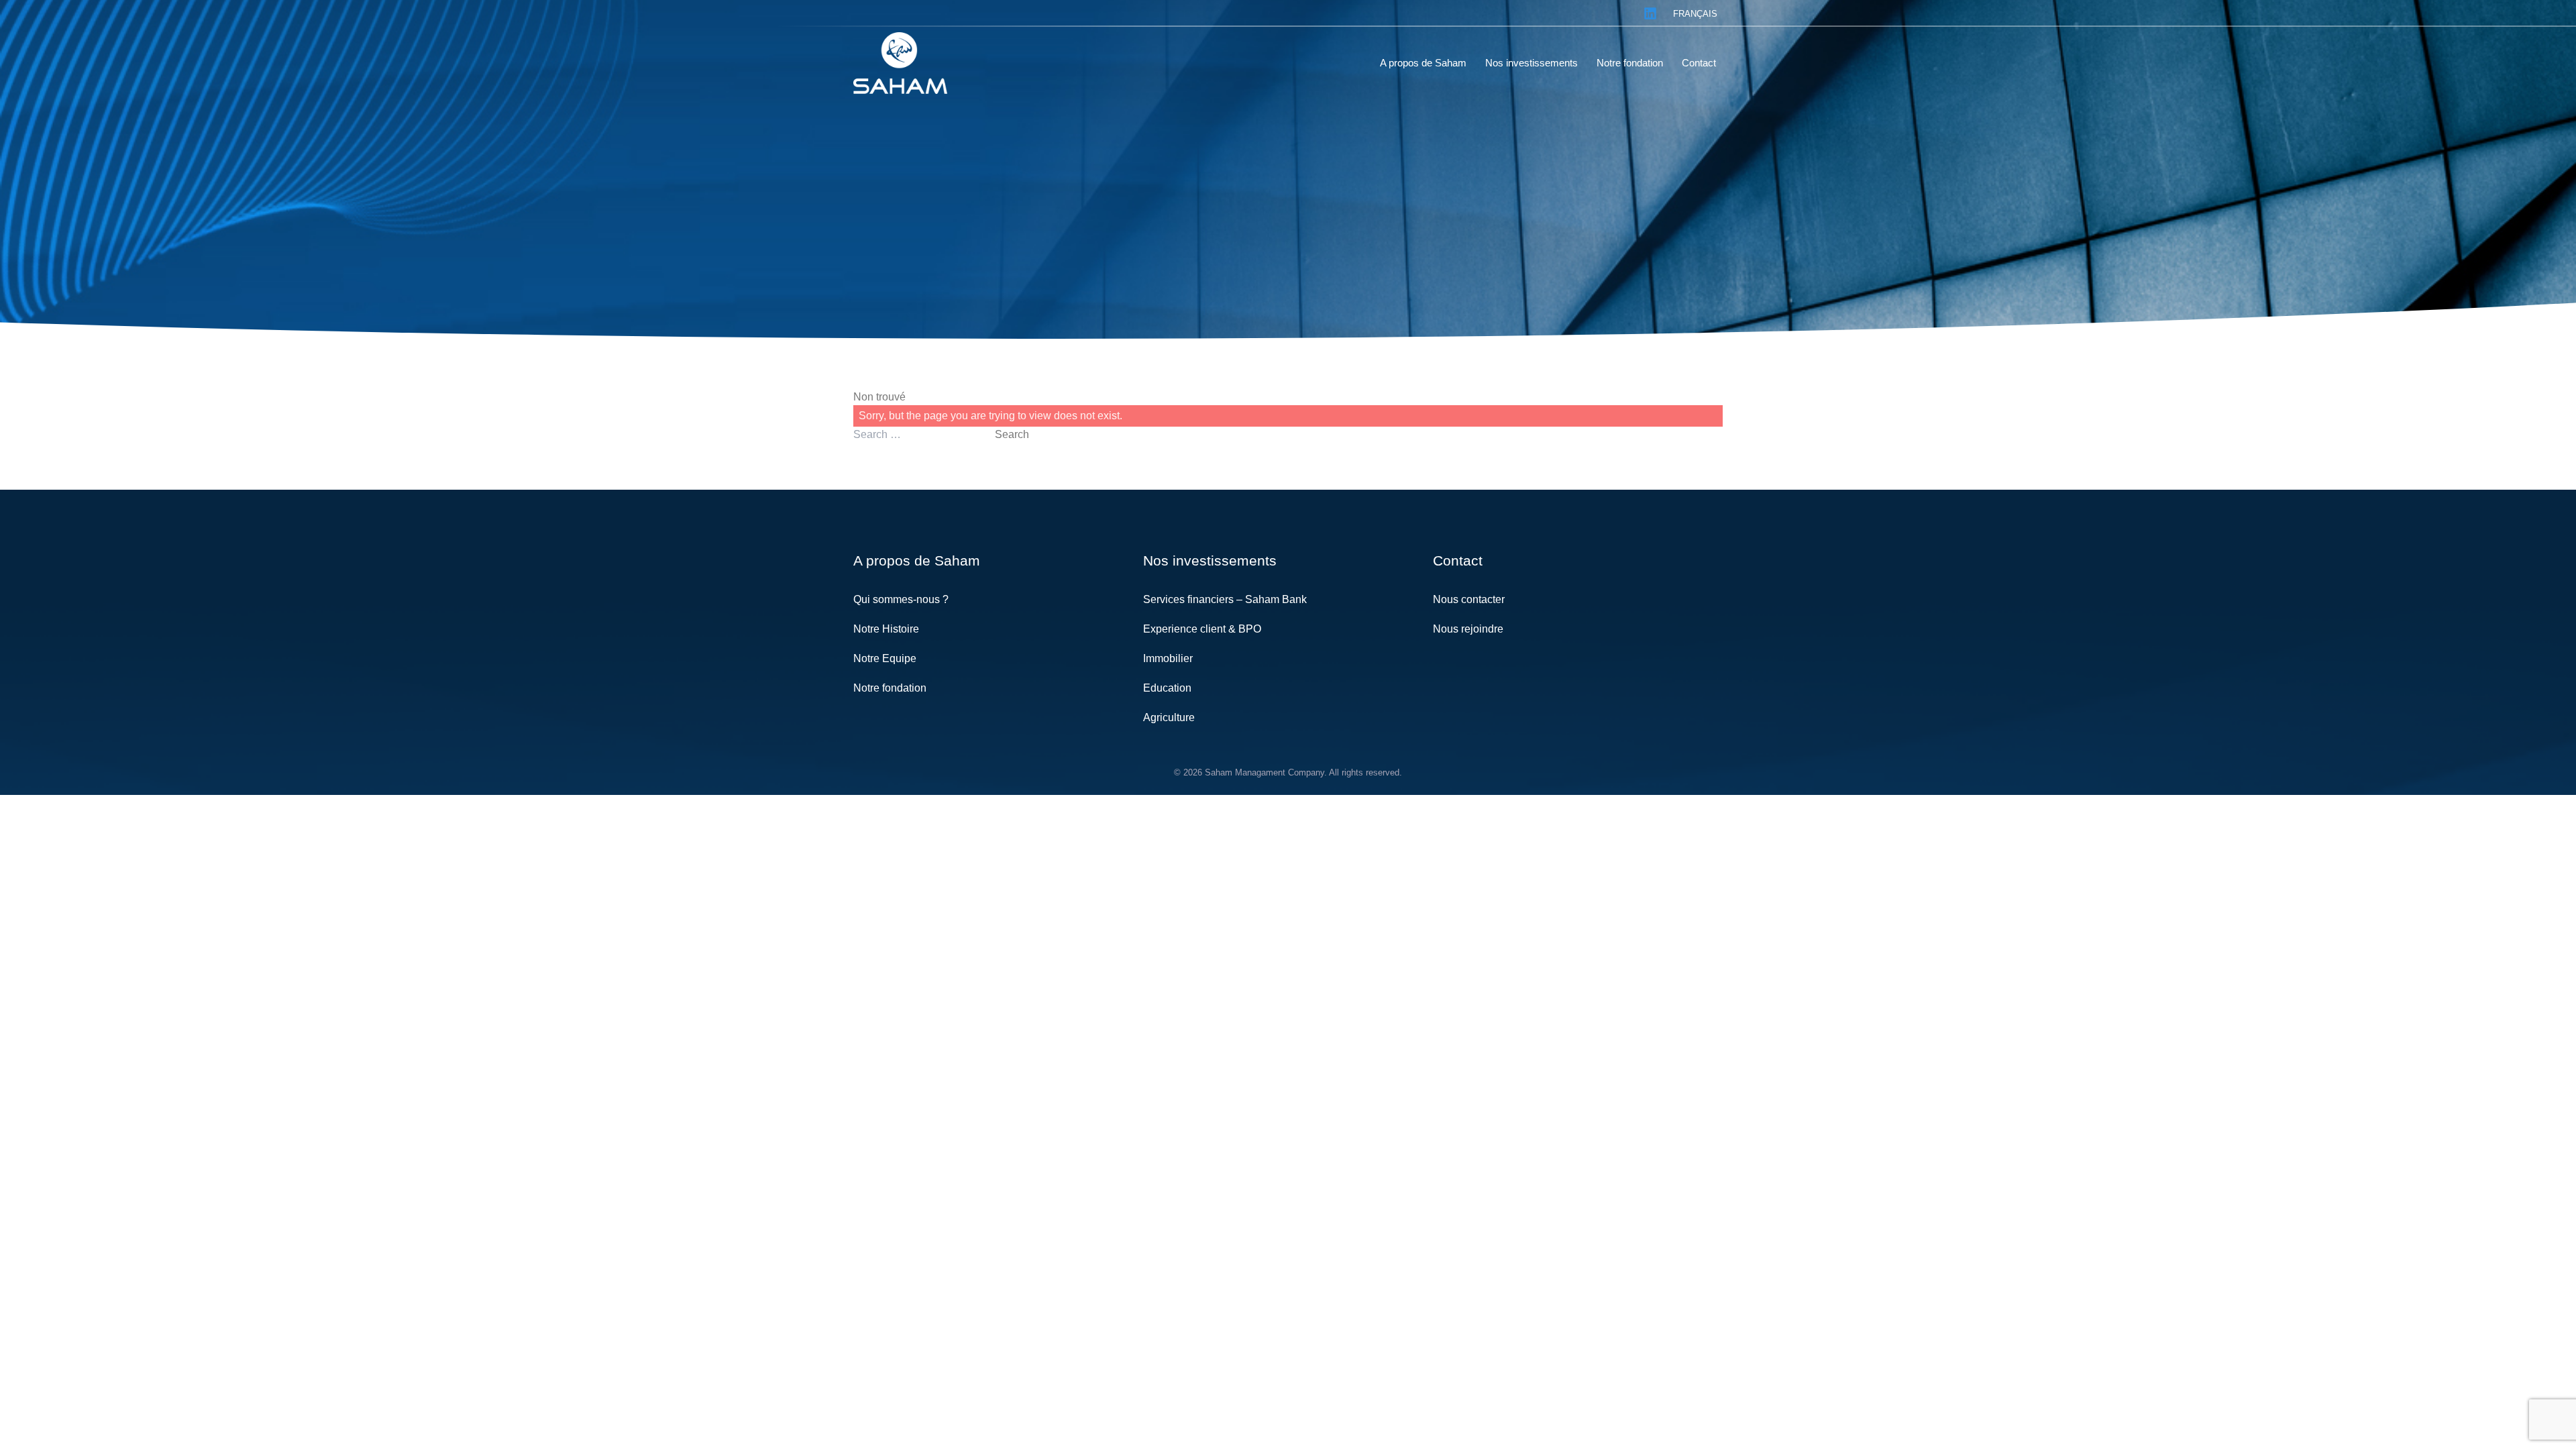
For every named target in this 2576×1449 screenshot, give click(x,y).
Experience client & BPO (1202, 629)
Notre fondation (890, 688)
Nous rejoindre (1468, 629)
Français (1695, 14)
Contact (1458, 560)
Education (1167, 688)
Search (1012, 434)
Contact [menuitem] (1699, 63)
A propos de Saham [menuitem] (1423, 63)
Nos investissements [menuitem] (1532, 63)
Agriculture (1169, 717)
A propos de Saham (917, 560)
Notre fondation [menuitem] (1630, 63)
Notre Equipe (885, 658)
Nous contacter (1469, 599)
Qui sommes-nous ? (901, 599)
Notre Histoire (886, 629)
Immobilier (1168, 658)
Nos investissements (1210, 560)
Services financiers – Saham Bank (1225, 599)
